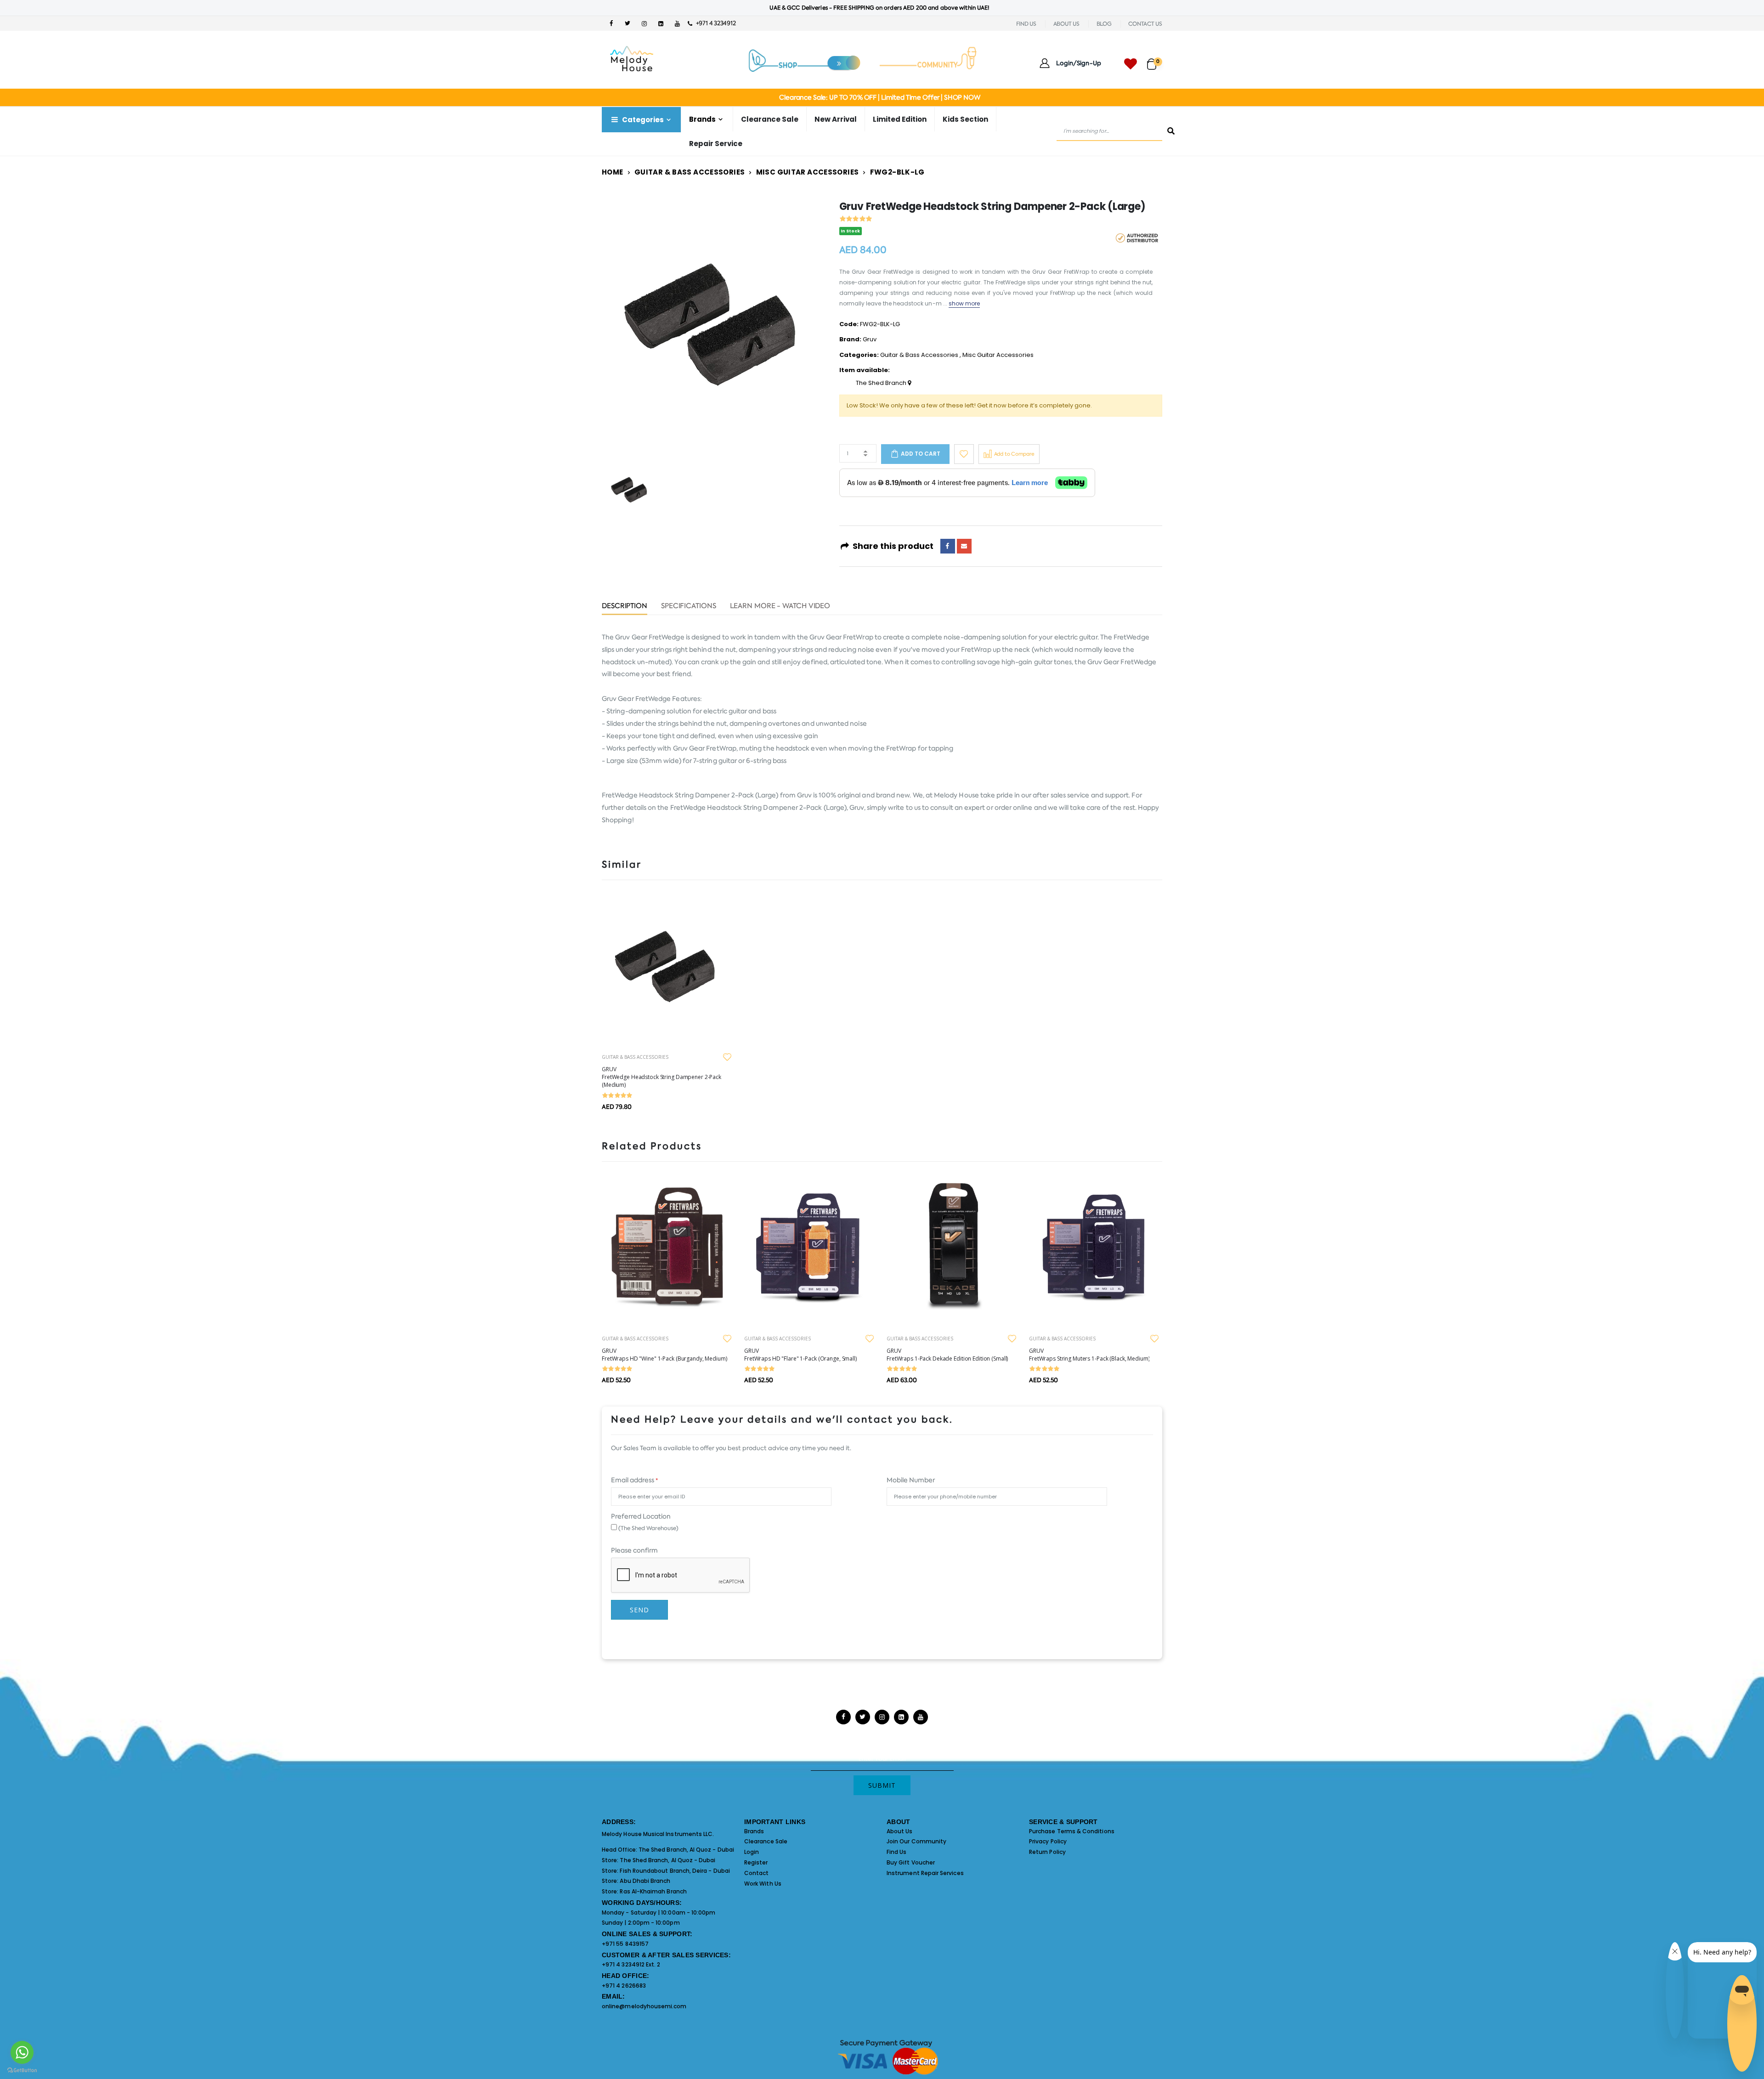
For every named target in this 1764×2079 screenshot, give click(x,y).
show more (964, 303)
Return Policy (1047, 1852)
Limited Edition (900, 119)
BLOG (1104, 24)
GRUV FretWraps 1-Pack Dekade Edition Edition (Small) (947, 1355)
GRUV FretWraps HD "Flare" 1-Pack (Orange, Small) (800, 1355)
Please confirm (634, 1550)
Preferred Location (641, 1516)
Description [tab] (625, 607)
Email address (634, 1480)
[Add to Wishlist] (964, 454)
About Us (900, 1831)
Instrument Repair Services (925, 1873)
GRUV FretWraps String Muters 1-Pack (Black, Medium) (1089, 1355)
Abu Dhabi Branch (645, 1881)
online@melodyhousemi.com (644, 2006)
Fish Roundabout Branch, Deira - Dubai (675, 1871)
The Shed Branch (882, 383)
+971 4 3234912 (714, 23)
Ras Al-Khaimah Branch (653, 1891)
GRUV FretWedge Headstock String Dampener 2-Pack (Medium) (661, 1077)
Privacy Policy (1048, 1841)
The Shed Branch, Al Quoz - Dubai (686, 1850)
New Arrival (836, 119)
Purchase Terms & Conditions (1072, 1831)
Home (613, 172)
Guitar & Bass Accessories (690, 172)
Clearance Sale (770, 119)
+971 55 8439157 (625, 1944)
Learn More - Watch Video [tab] (780, 607)
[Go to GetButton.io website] (22, 2070)
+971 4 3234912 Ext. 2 (631, 1964)
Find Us (896, 1852)
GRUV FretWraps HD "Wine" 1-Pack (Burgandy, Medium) (664, 1355)
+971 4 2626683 (624, 1986)
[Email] (964, 546)
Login (752, 1852)
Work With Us (763, 1884)
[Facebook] (948, 546)
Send (639, 1610)
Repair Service (716, 144)
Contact (756, 1873)
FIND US (1026, 24)
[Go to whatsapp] (22, 2052)
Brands (754, 1831)
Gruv (870, 339)
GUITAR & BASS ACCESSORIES (635, 1057)
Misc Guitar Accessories (808, 172)
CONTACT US (1145, 24)
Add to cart (921, 454)
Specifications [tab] (689, 607)
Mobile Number (911, 1480)
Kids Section (965, 119)
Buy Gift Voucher (911, 1862)
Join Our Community (916, 1841)
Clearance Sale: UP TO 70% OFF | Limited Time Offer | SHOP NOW (879, 97)
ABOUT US (1066, 24)
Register (756, 1862)
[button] (1155, 60)
